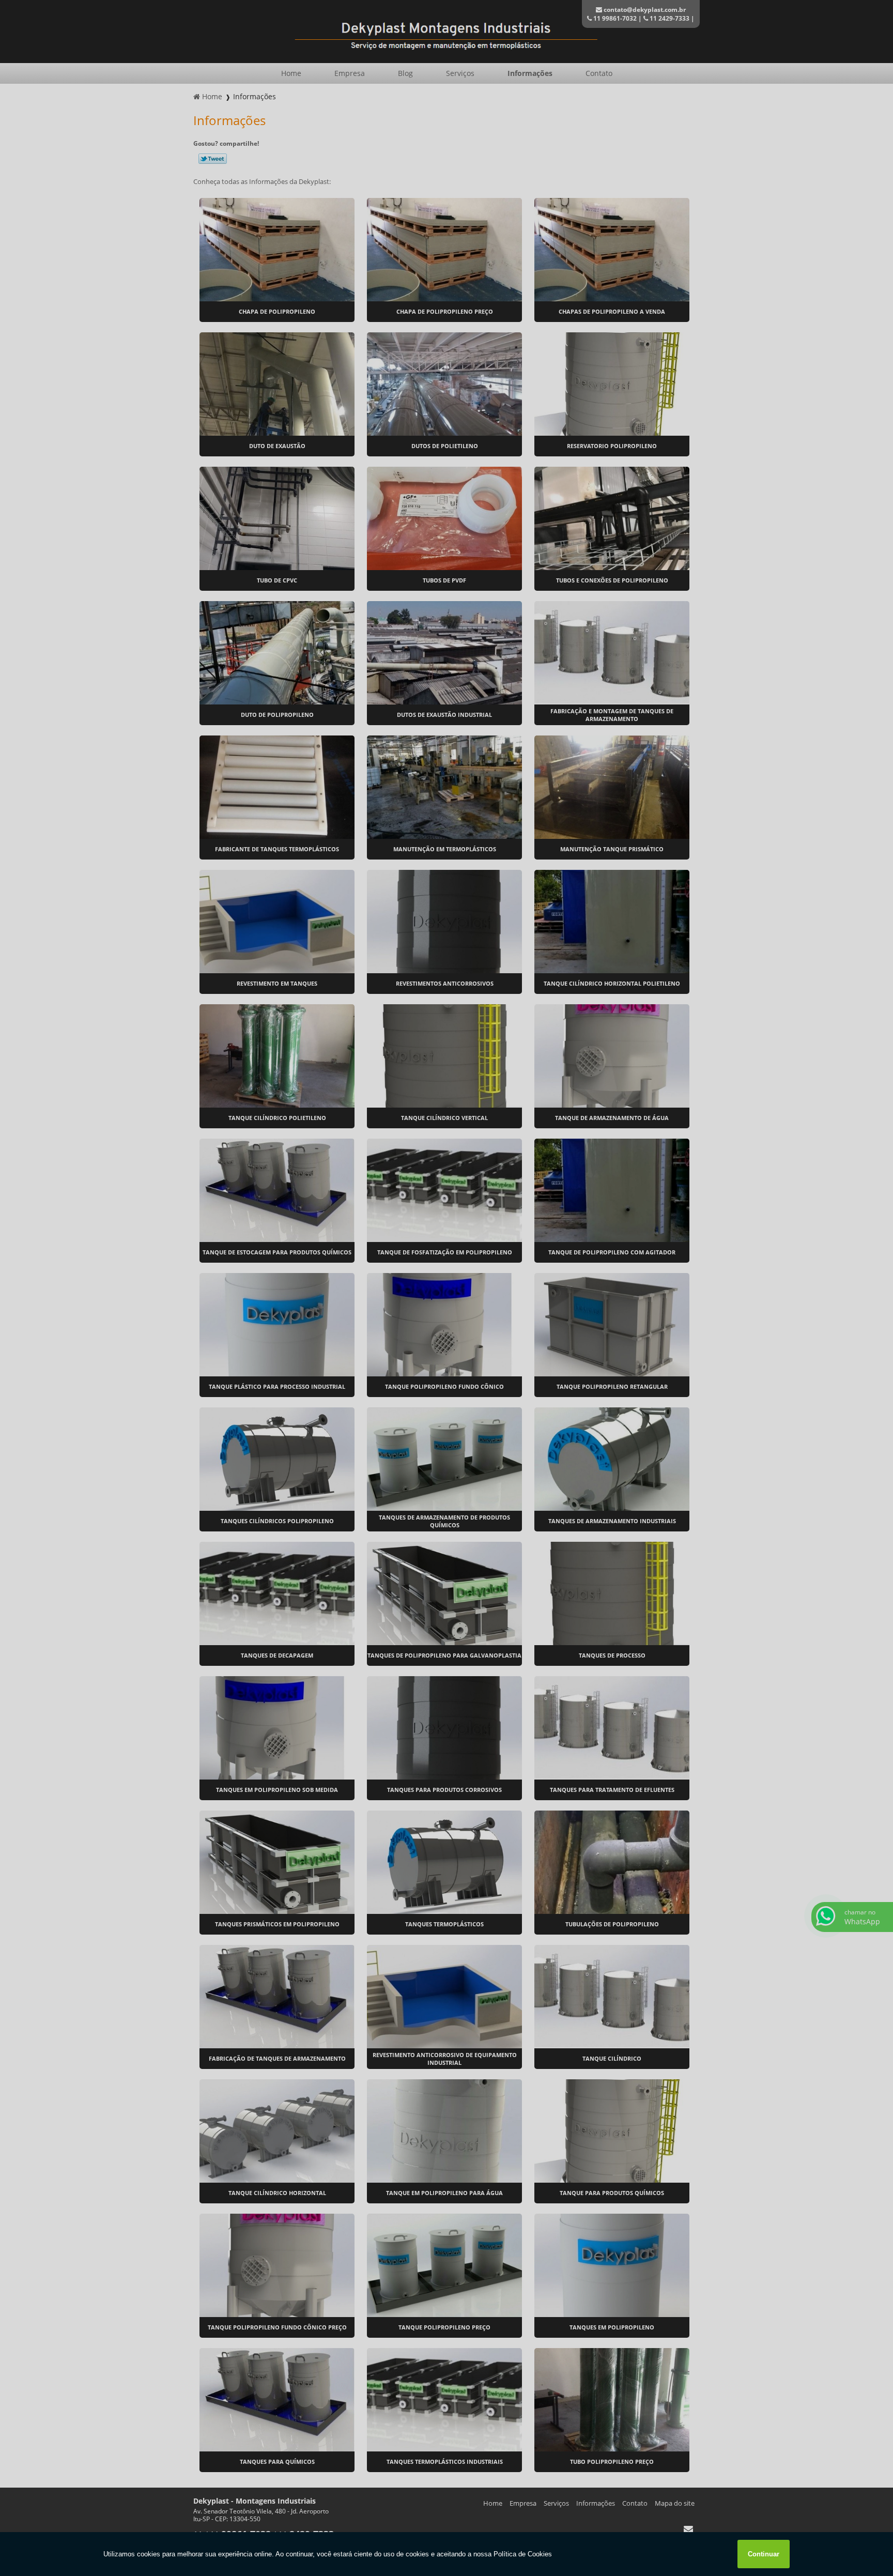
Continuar (764, 2554)
